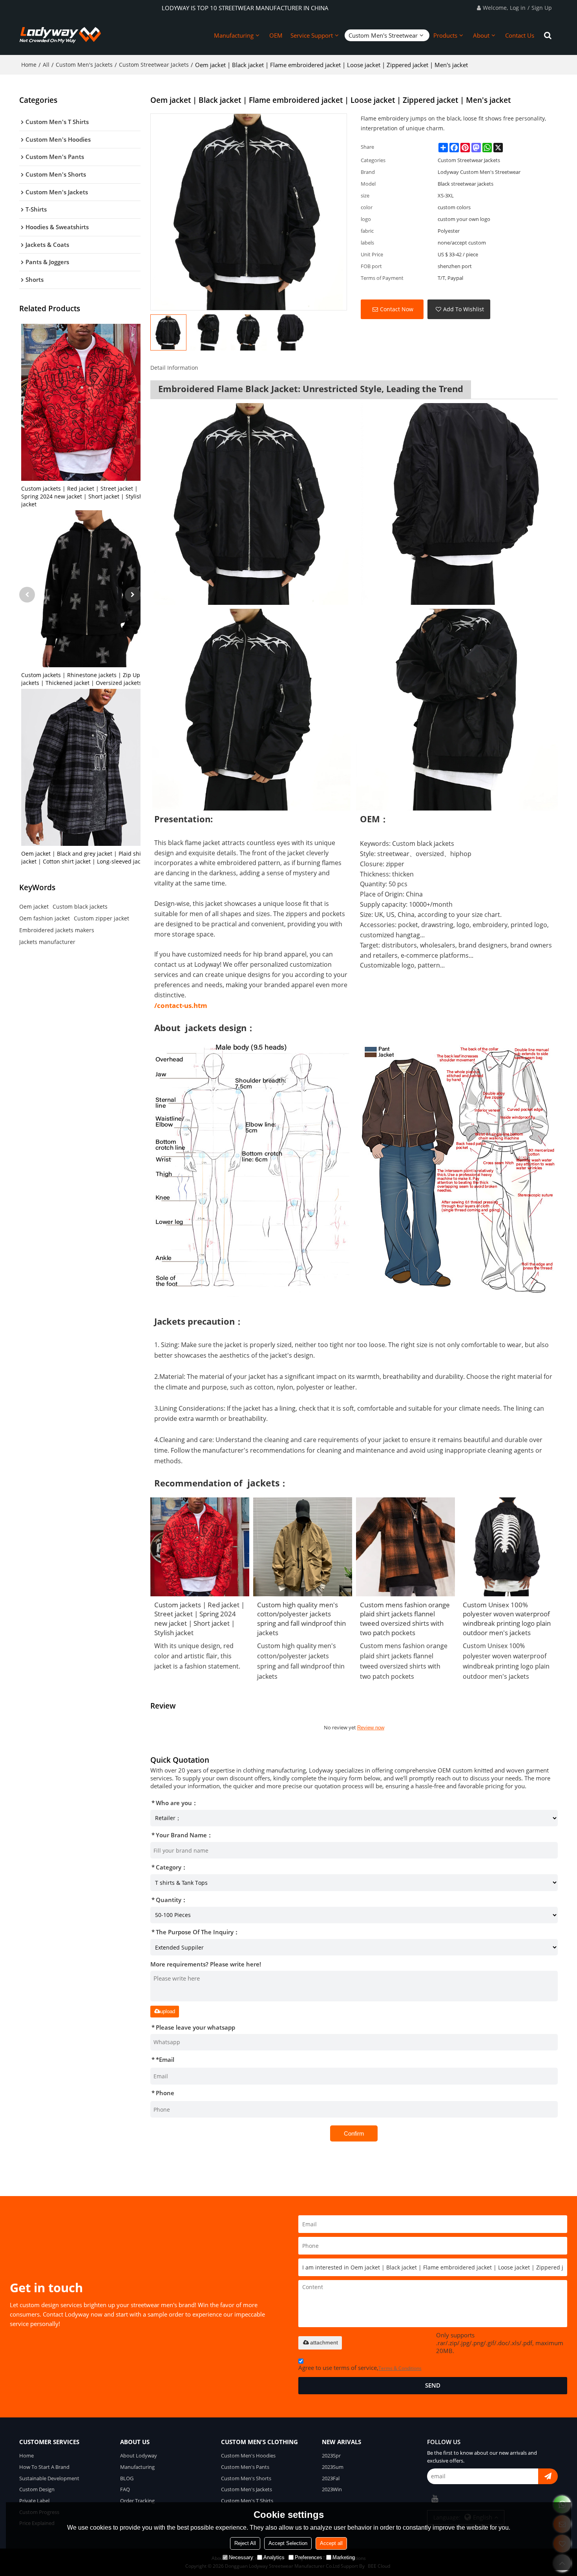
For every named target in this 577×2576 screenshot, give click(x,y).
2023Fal (331, 2478)
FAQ (125, 2489)
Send (433, 2385)
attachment (324, 2342)
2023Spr (331, 2456)
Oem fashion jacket (45, 918)
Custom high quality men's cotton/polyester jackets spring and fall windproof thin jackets (301, 1619)
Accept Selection (288, 2543)
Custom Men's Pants (245, 2467)
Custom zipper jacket (101, 918)
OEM (276, 35)
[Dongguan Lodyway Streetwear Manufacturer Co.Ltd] (60, 35)
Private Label (34, 2501)
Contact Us (520, 35)
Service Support (312, 35)
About (481, 35)
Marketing (344, 2557)
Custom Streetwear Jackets (154, 65)
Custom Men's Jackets (84, 65)
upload (168, 2011)
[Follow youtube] (435, 2499)
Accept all (331, 2543)
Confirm (354, 2133)
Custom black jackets (80, 906)
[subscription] (548, 2476)
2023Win (332, 2489)
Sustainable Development (49, 2478)
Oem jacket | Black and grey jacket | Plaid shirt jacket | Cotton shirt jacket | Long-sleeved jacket (85, 857)
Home (29, 65)
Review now (371, 1728)
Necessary (241, 2557)
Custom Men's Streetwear (383, 35)
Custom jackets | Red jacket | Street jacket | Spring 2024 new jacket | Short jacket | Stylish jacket (82, 496)
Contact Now (397, 309)
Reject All (245, 2543)
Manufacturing (234, 35)
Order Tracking (137, 2501)
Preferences (309, 2557)
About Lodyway (139, 2456)
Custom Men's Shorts (246, 2478)
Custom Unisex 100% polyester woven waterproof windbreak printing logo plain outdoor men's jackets (507, 1619)
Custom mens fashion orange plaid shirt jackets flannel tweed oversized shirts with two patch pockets (405, 1619)
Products (445, 35)
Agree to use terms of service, (360, 2368)
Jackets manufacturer (47, 942)
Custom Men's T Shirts (247, 2501)
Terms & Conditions (400, 2368)
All (46, 65)
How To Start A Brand (44, 2467)
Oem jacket (34, 906)
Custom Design (37, 2489)
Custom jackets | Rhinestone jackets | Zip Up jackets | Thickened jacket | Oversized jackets (81, 679)
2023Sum (333, 2467)
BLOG (127, 2478)
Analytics (274, 2557)
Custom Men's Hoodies (248, 2456)
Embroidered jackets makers (57, 930)
